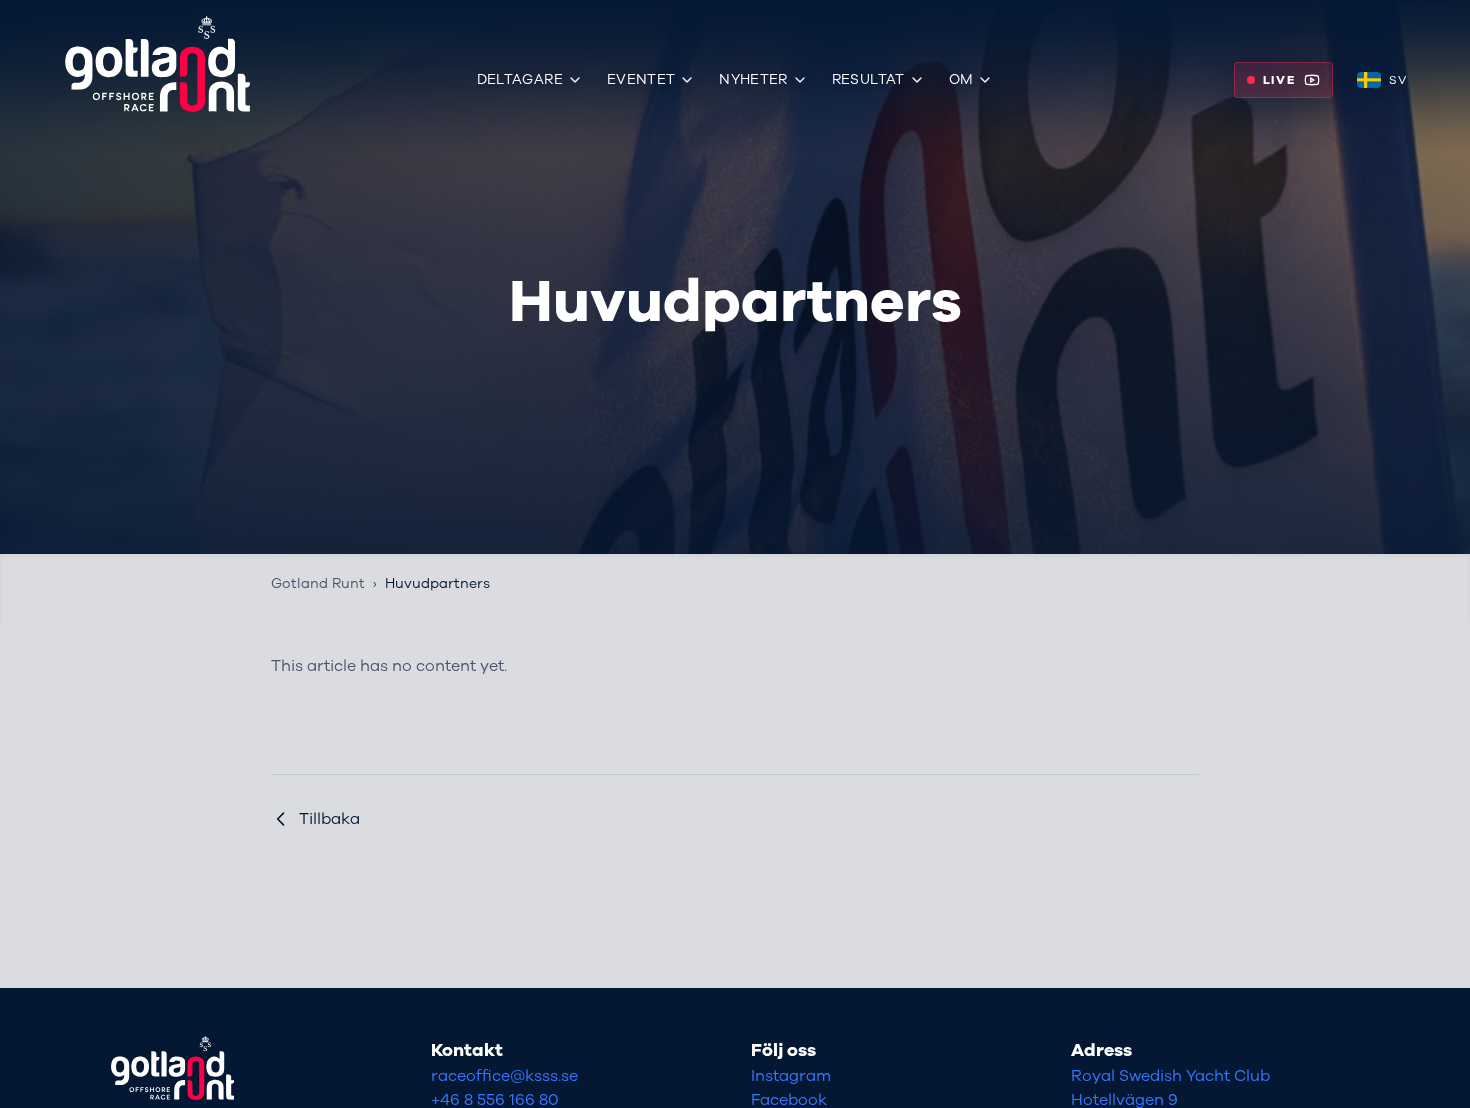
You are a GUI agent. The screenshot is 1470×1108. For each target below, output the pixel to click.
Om (961, 79)
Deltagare (520, 79)
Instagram (791, 1076)
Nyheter (753, 79)
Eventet (641, 79)
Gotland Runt (318, 583)
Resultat (868, 79)
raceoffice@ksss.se (504, 1076)
